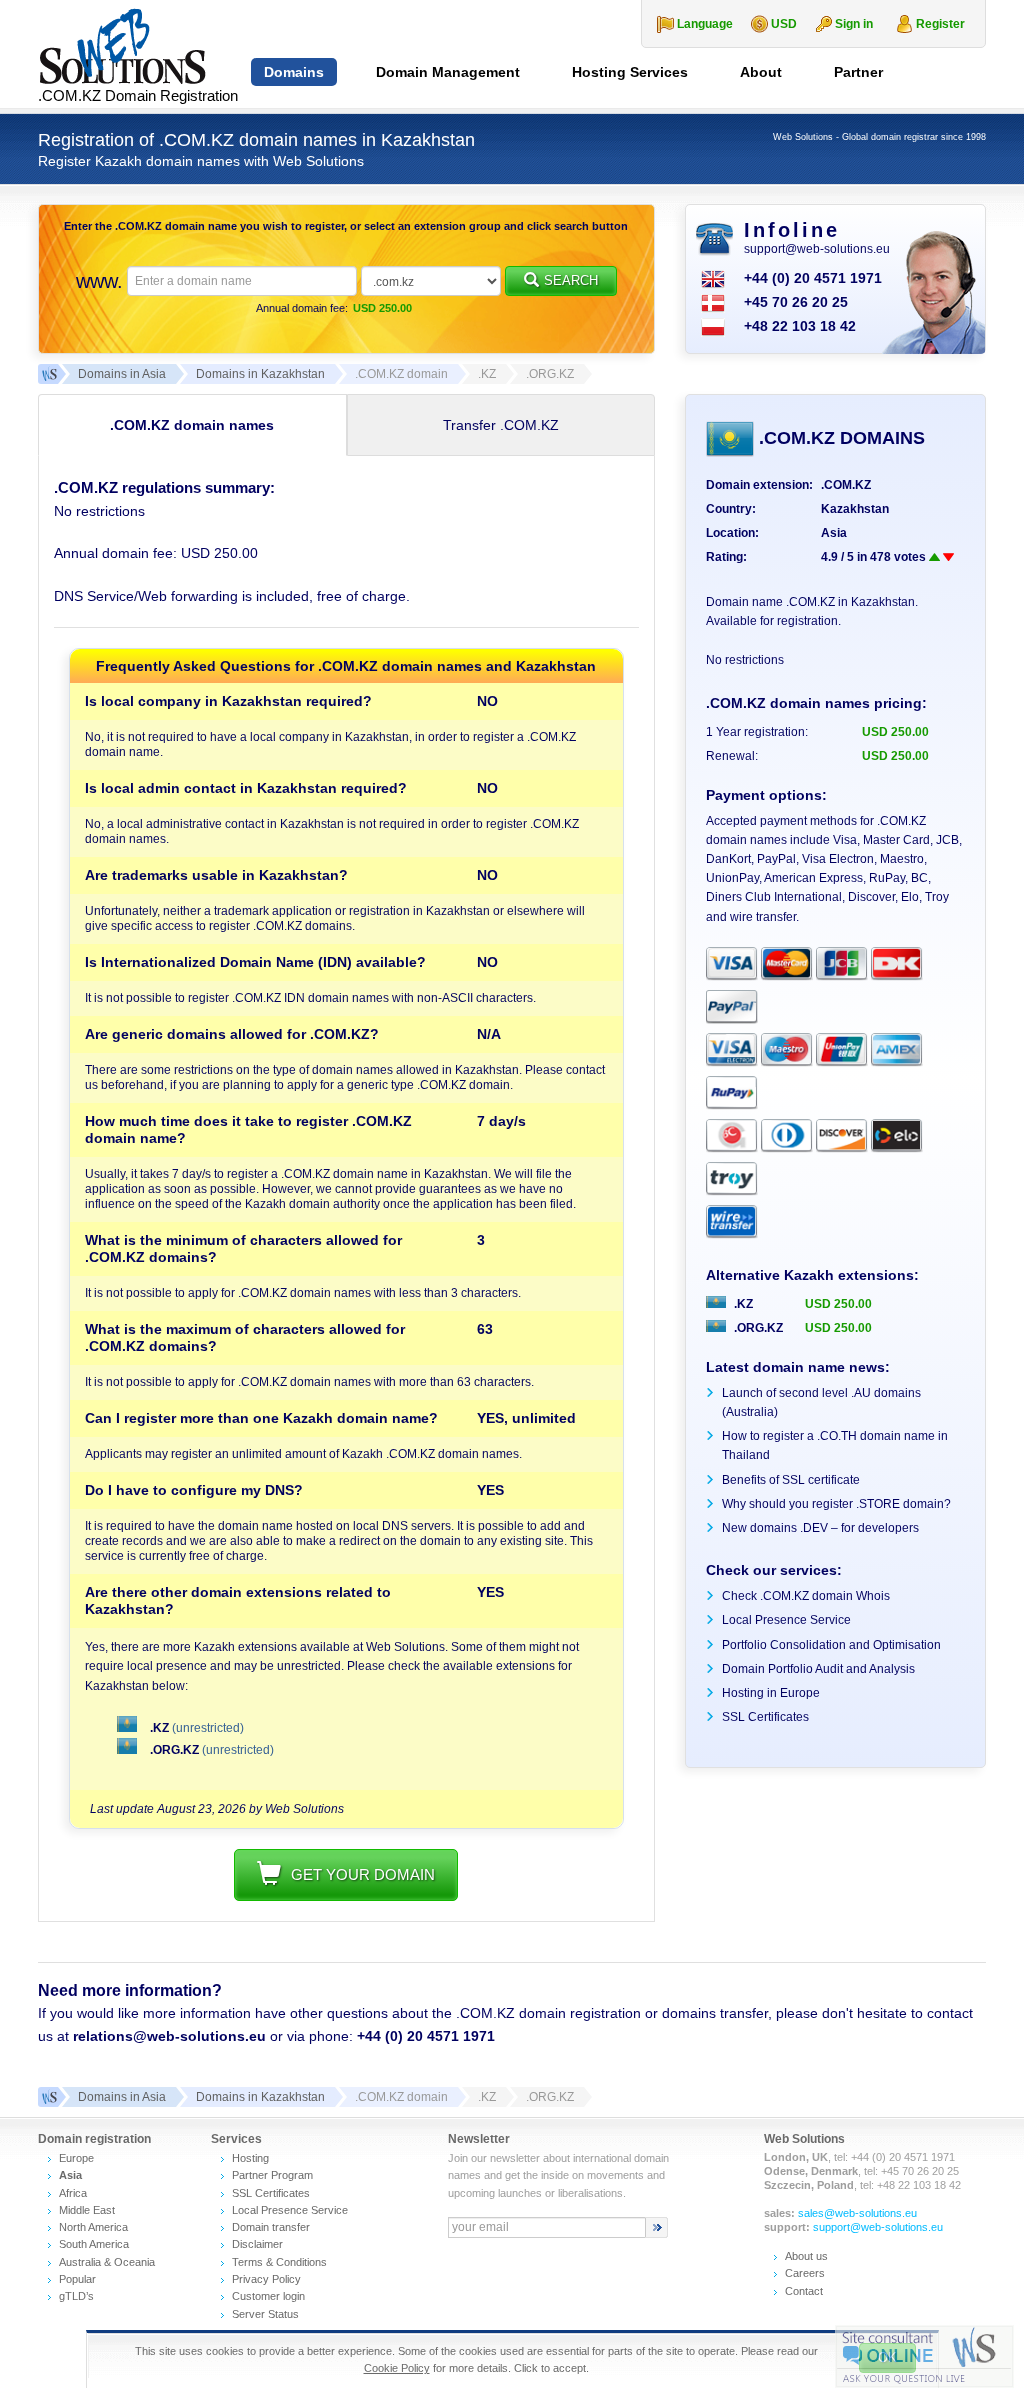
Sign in (854, 24)
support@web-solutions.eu (817, 249)
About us (806, 2256)
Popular (77, 2279)
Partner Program (272, 2175)
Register (940, 24)
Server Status (265, 2314)
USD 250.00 (838, 1304)
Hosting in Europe (771, 1693)
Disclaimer (257, 2244)
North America (93, 2227)
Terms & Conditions (279, 2262)
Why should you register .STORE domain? (836, 1504)
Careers (805, 2273)
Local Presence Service (786, 1620)
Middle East (87, 2210)
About (761, 72)
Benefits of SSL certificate (791, 1480)
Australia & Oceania (107, 2262)
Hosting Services (630, 72)
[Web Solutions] (48, 2097)
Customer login (268, 2296)
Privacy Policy (266, 2279)
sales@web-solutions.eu (857, 2213)
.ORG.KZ (174, 1750)
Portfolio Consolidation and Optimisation (831, 1645)
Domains (294, 72)
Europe (76, 2158)
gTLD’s (76, 2296)
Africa (73, 2193)
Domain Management (448, 72)
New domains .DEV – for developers (820, 1528)
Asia (834, 533)
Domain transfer (271, 2227)
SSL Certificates (765, 1717)
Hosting (250, 2158)
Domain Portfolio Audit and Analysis (818, 1669)
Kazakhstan (855, 509)
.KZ (159, 1728)
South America (94, 2244)
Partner (858, 72)
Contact (804, 2291)
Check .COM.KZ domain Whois (806, 1596)
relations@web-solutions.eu (169, 2036)
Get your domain (363, 1874)
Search (571, 280)
